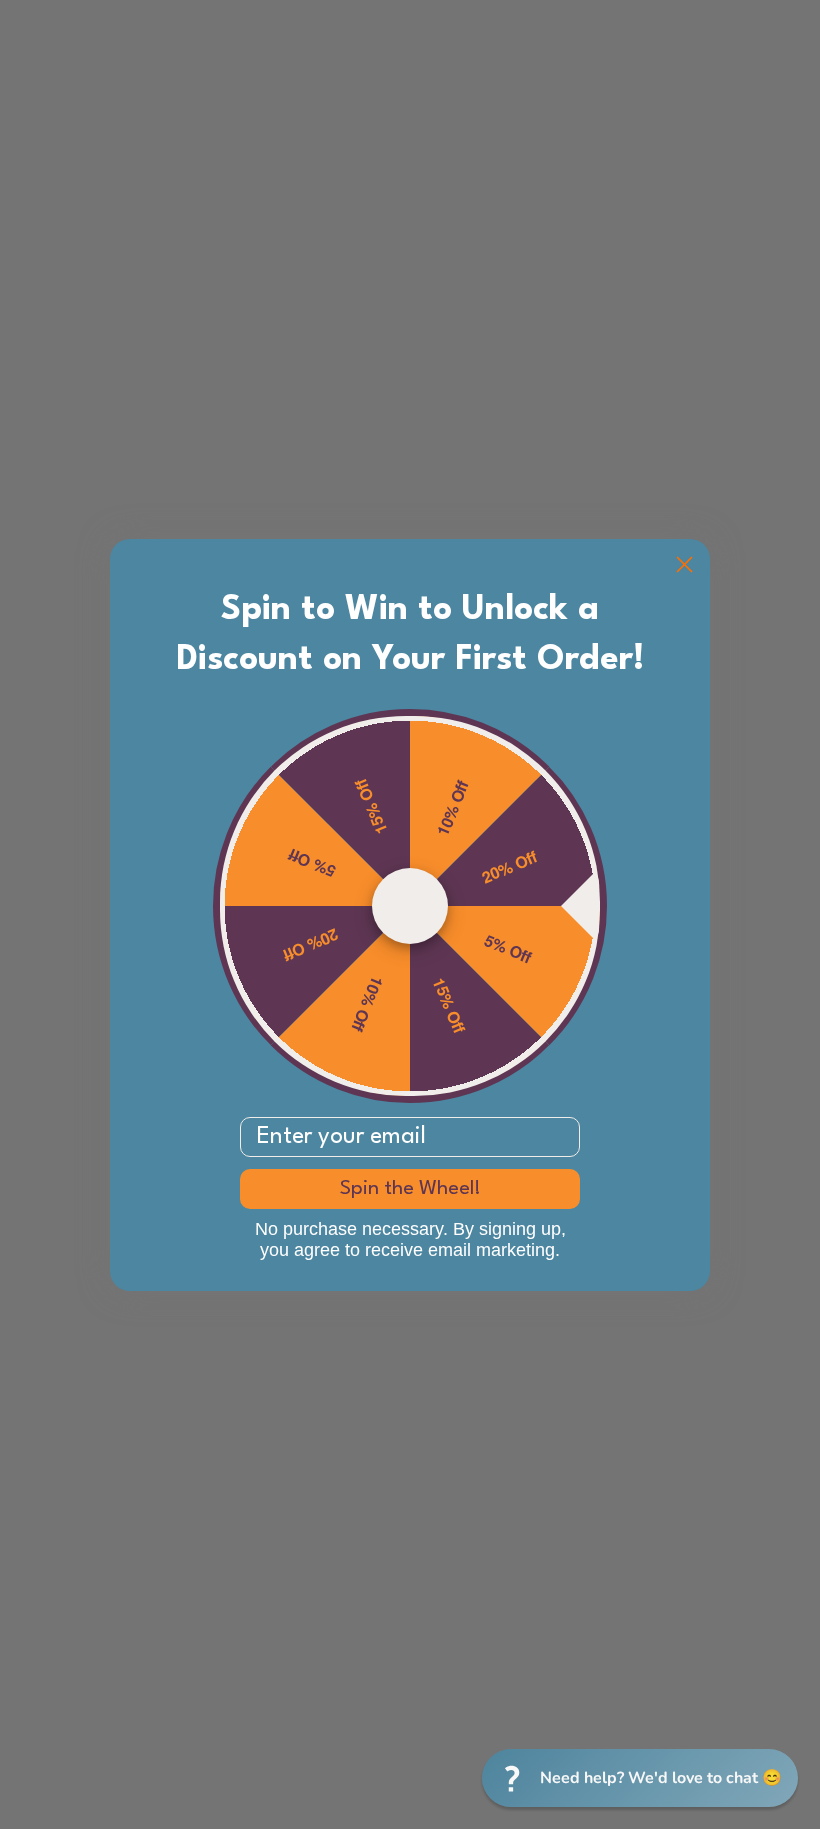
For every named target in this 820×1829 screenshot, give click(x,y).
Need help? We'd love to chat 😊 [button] (661, 1778)
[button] (640, 1778)
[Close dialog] (684, 564)
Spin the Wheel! (410, 1189)
